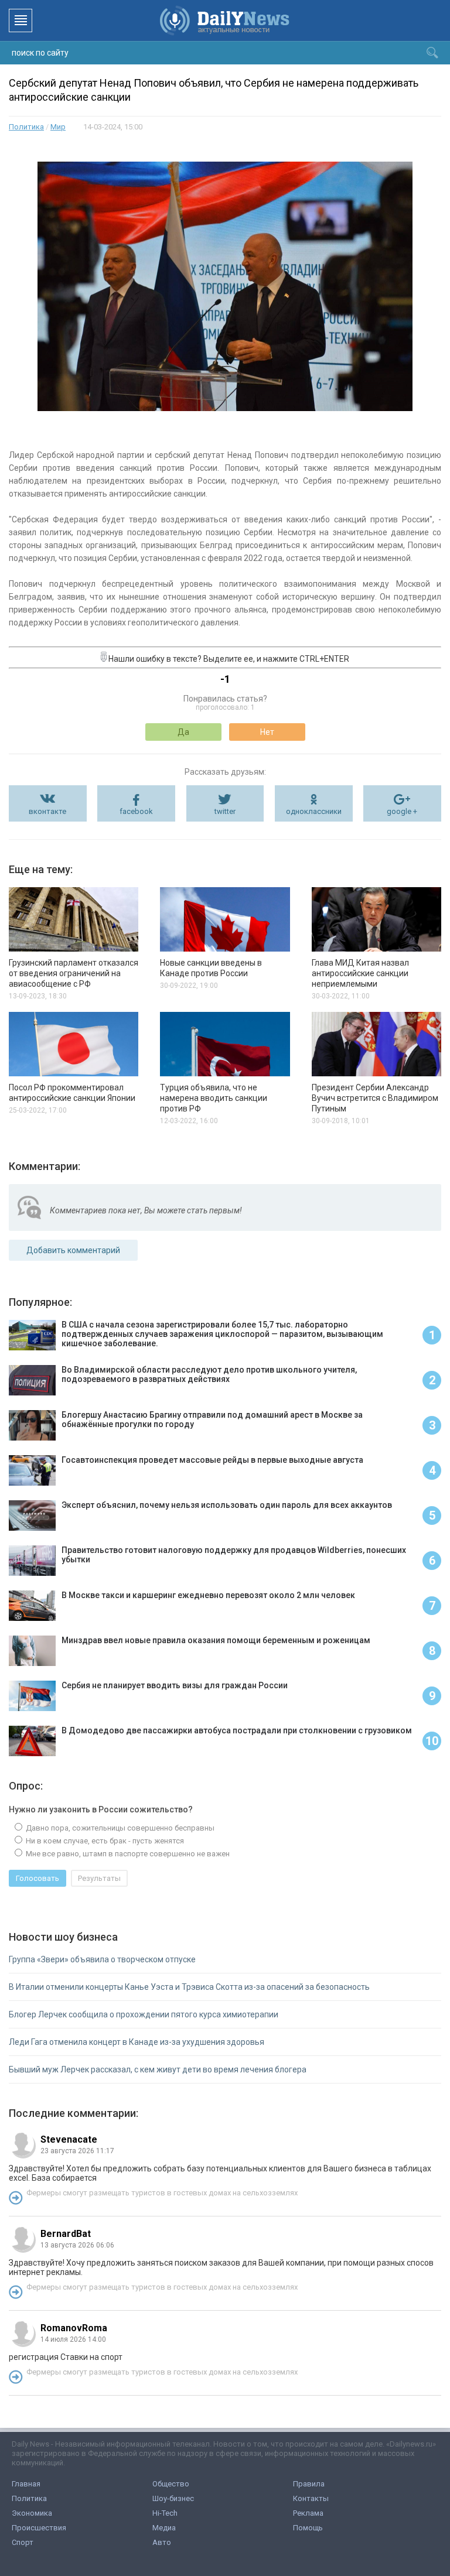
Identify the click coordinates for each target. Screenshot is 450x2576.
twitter (225, 811)
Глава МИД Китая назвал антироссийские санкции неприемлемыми (360, 973)
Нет (267, 732)
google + (402, 811)
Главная (26, 2484)
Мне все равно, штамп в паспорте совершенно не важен (127, 1854)
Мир (58, 127)
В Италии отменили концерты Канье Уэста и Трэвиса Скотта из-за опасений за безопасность (189, 1987)
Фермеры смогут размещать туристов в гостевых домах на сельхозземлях (162, 2193)
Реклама (308, 2513)
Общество (171, 2484)
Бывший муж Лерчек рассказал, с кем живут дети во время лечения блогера (158, 2069)
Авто (162, 2542)
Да (183, 732)
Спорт (23, 2542)
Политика (26, 127)
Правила (309, 2484)
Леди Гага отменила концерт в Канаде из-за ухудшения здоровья (137, 2042)
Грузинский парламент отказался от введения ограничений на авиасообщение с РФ (74, 973)
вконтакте (47, 811)
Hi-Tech (165, 2513)
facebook (136, 811)
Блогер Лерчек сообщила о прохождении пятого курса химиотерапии (144, 2014)
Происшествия (39, 2528)
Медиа (164, 2528)
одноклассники (314, 811)
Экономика (32, 2513)
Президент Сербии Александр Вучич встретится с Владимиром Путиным (375, 1098)
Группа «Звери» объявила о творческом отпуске (102, 1959)
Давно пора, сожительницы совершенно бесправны (119, 1828)
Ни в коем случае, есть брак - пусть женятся (104, 1841)
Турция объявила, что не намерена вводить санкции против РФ (214, 1098)
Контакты (311, 2498)
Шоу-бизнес (173, 2498)
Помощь (308, 2528)
